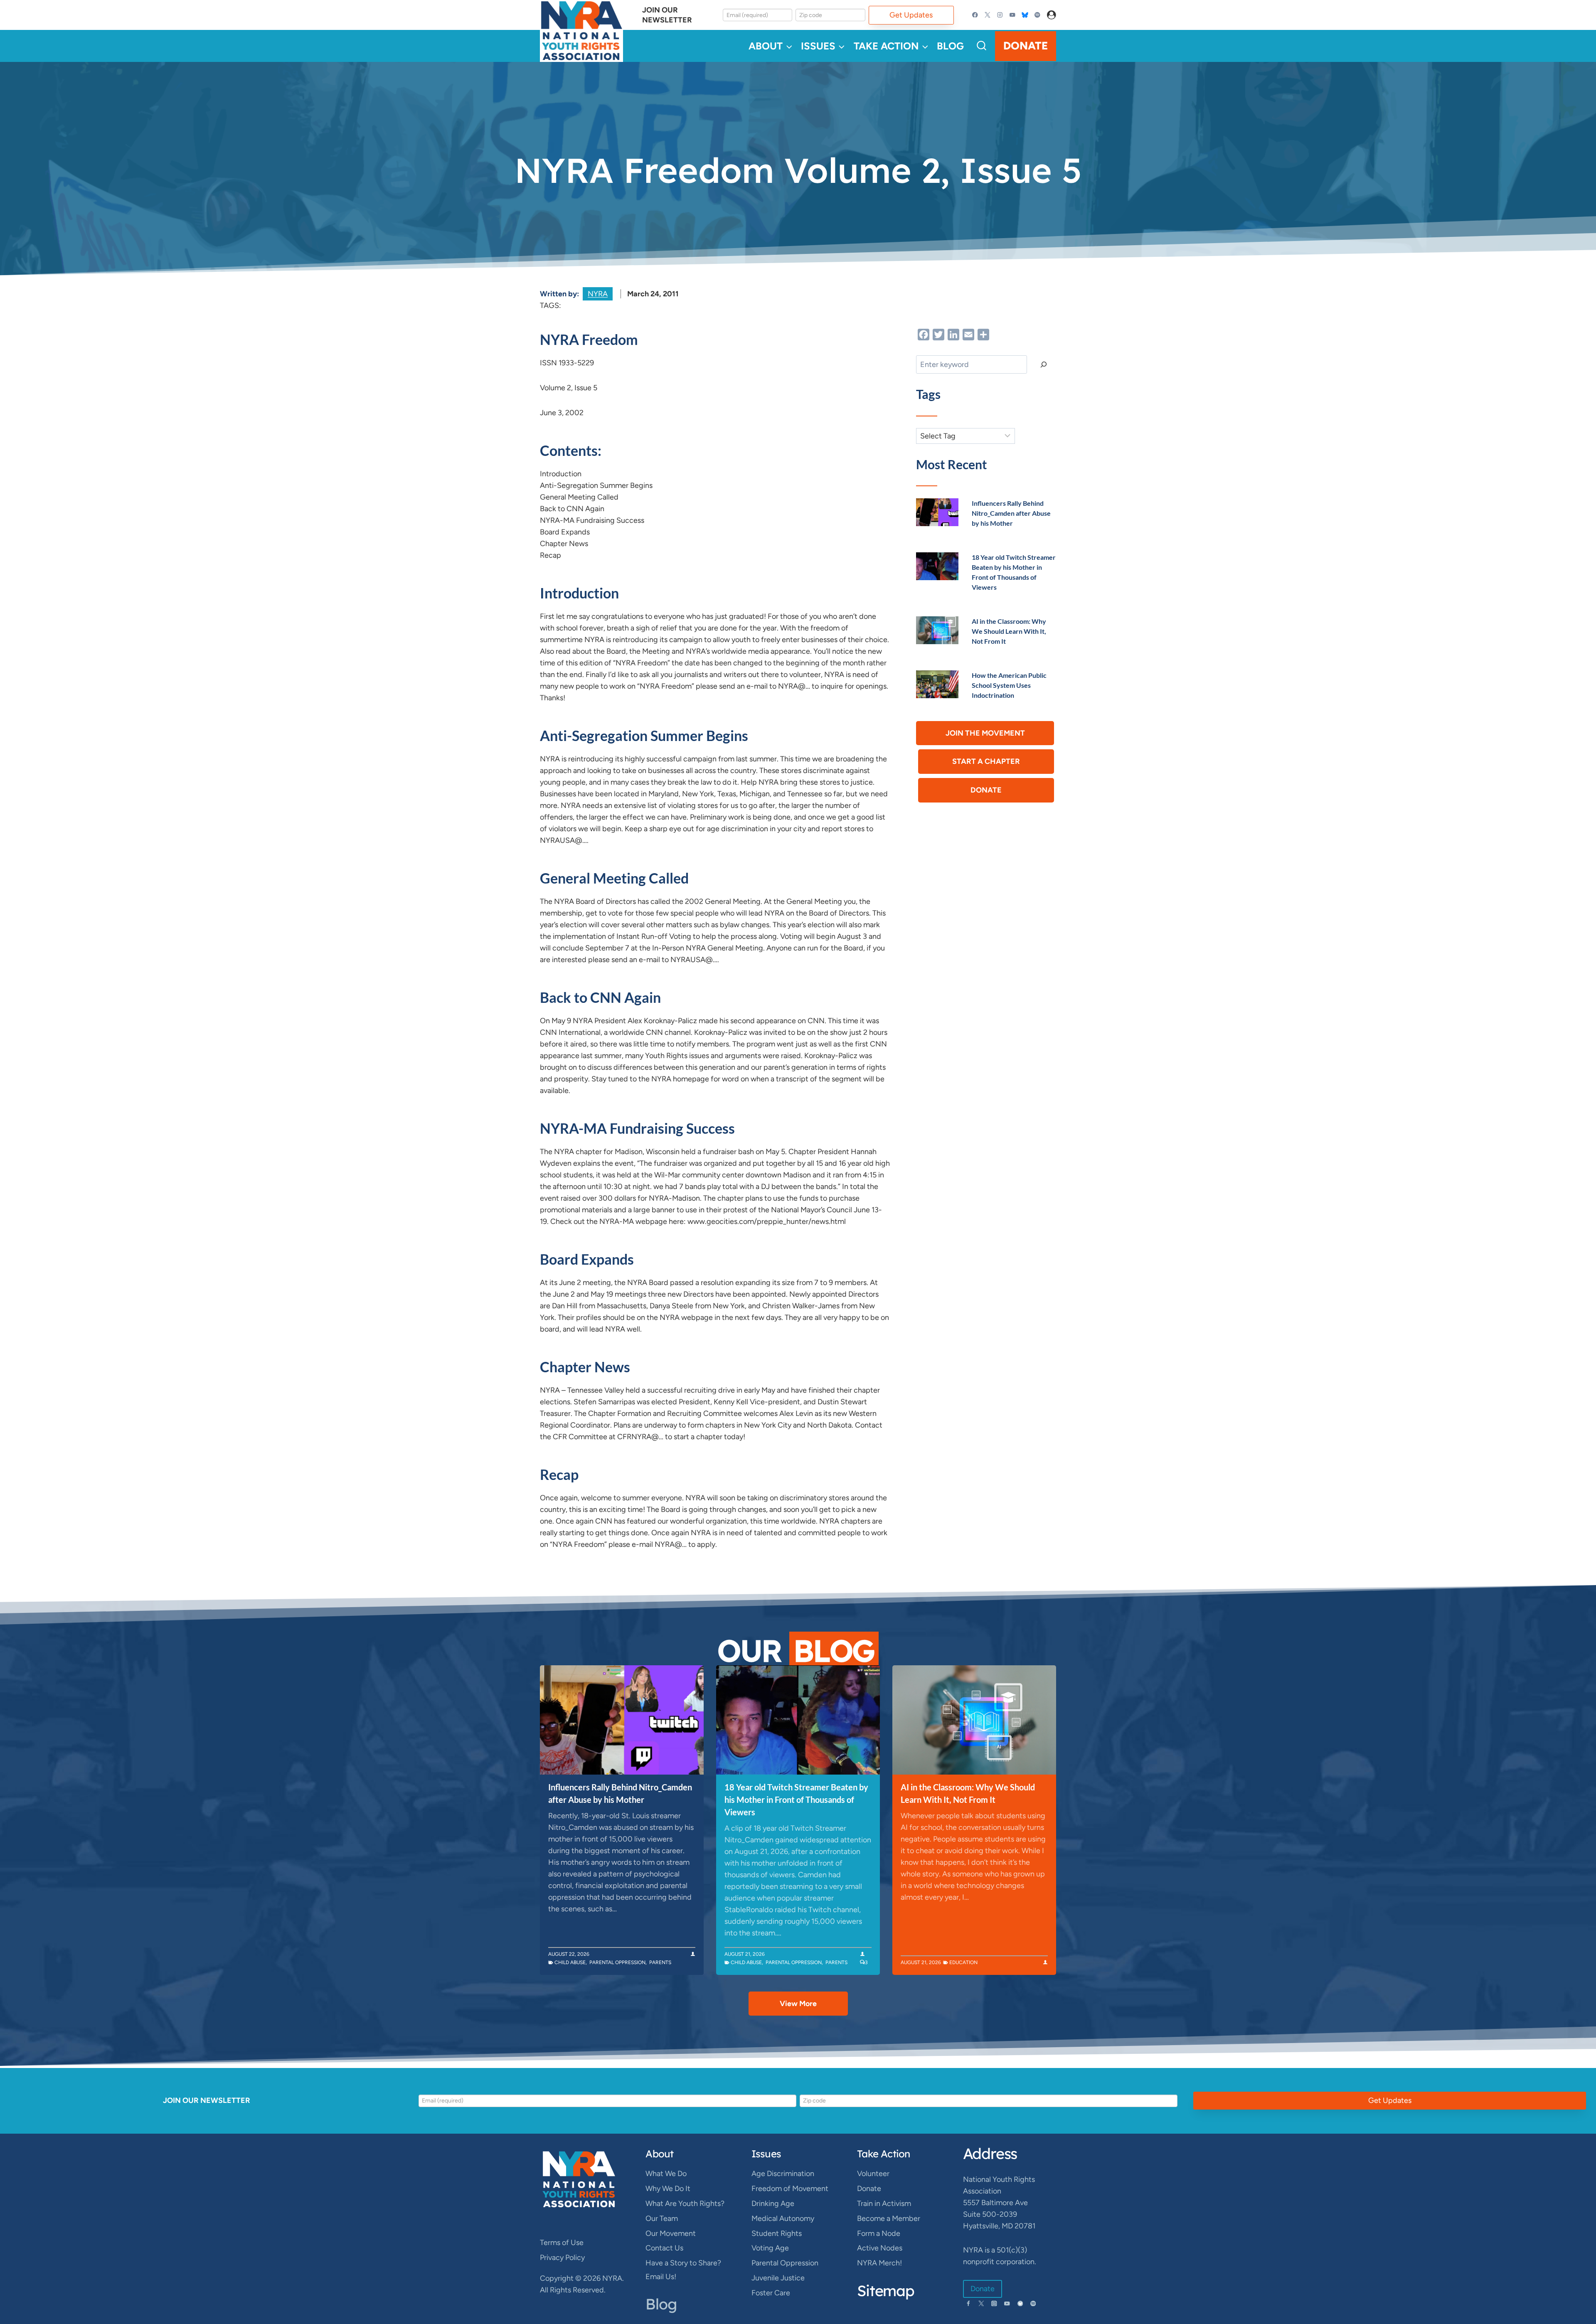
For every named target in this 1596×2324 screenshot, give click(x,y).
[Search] (1044, 364)
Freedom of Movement (790, 2189)
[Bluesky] (1025, 15)
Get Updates (911, 15)
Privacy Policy (562, 2258)
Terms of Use (562, 2243)
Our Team (662, 2218)
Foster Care (771, 2293)
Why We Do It (668, 2189)
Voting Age (770, 2248)
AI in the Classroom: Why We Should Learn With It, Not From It (1009, 631)
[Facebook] (975, 15)
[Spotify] (1037, 15)
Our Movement (671, 2233)
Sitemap (886, 2291)
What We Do (666, 2174)
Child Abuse (570, 1962)
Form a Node (879, 2233)
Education (963, 1962)
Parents (660, 1962)
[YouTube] (1012, 15)
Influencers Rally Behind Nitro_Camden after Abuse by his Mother (1011, 513)
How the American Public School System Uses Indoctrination (1009, 685)
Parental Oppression (617, 1962)
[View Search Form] (981, 46)
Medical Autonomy (783, 2218)
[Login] (1052, 15)
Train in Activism (884, 2203)
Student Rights (777, 2233)
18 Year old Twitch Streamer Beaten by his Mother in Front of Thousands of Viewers (796, 1800)
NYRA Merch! (879, 2263)
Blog (950, 46)
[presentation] (937, 512)
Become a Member (889, 2218)
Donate (1026, 46)
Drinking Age (773, 2203)
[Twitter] (988, 15)
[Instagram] (1000, 15)
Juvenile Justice (778, 2278)
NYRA (598, 294)
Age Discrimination (783, 2174)
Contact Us (664, 2248)
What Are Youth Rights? (685, 2203)
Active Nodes (880, 2248)
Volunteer (873, 2174)
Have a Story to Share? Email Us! (683, 2270)
